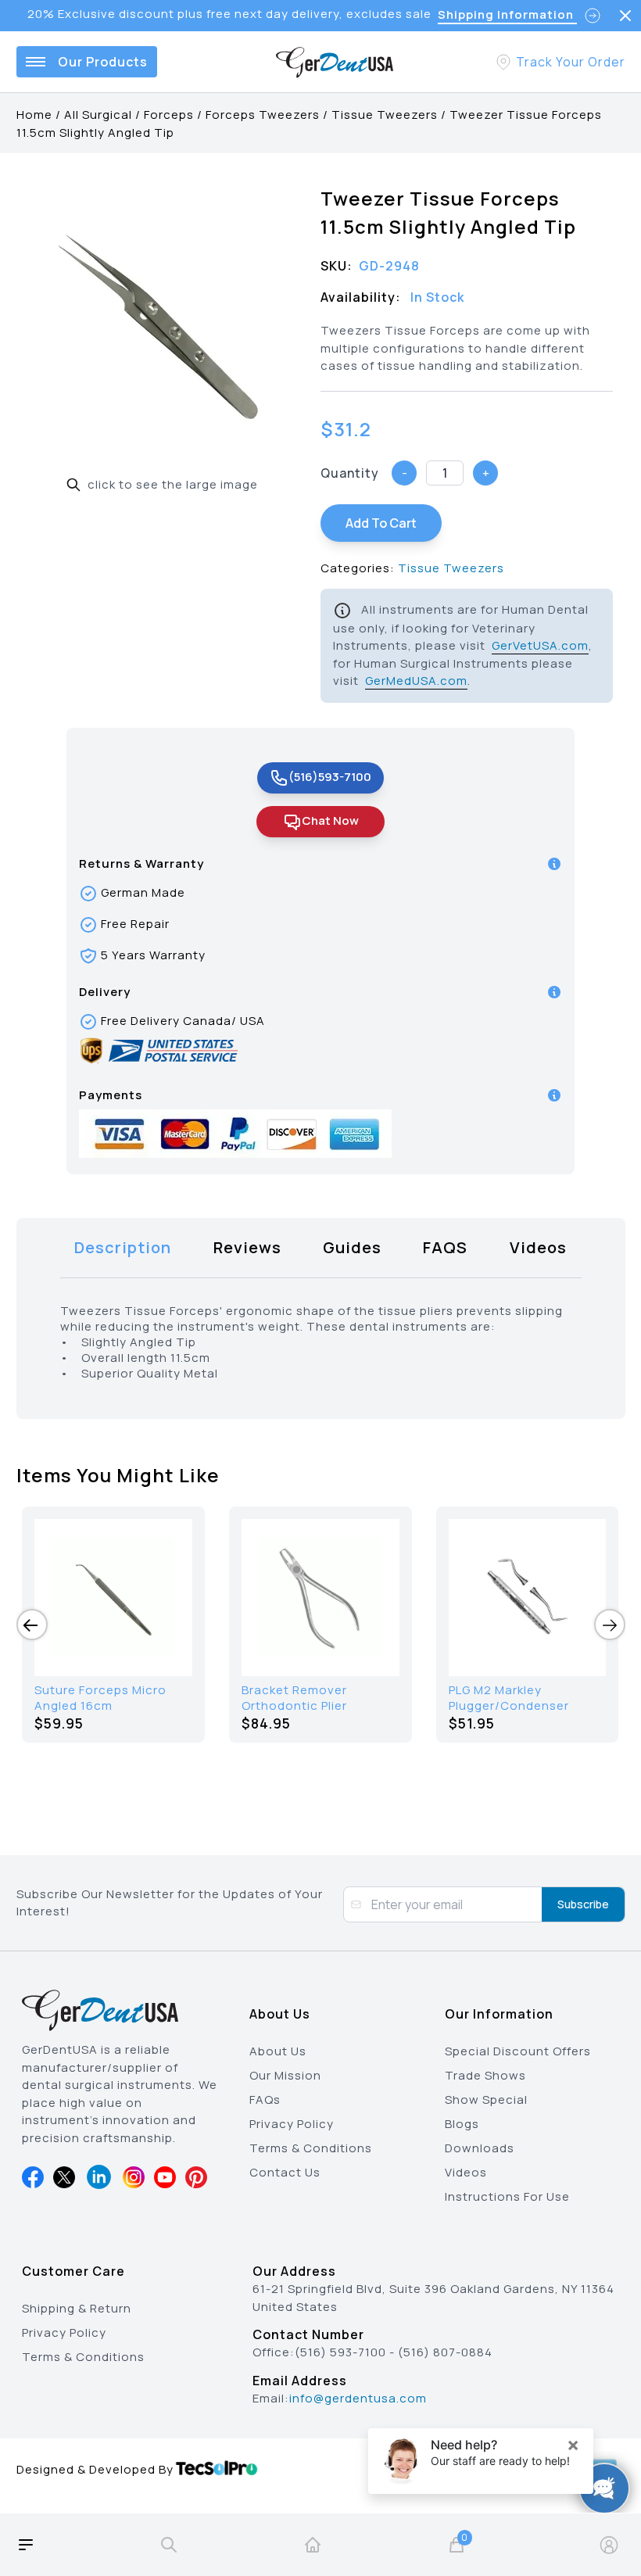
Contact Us (285, 2172)
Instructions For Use (507, 2196)
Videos (466, 2172)
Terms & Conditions (311, 2148)
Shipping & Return (77, 2308)
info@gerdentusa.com (358, 2398)
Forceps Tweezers (263, 115)
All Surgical (98, 115)
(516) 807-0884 (445, 2352)
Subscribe (583, 1904)
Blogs (462, 2124)
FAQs (265, 2099)
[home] (313, 2545)
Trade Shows (485, 2075)
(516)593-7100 (330, 777)
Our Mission (285, 2075)
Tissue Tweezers (385, 115)
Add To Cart (381, 523)
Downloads (480, 2148)
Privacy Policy (292, 2124)
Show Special (486, 2099)
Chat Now (330, 820)
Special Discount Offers (518, 2051)
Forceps (169, 115)
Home (34, 115)
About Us (278, 2051)
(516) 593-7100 (340, 2352)
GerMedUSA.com (416, 681)
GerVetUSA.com (540, 645)
